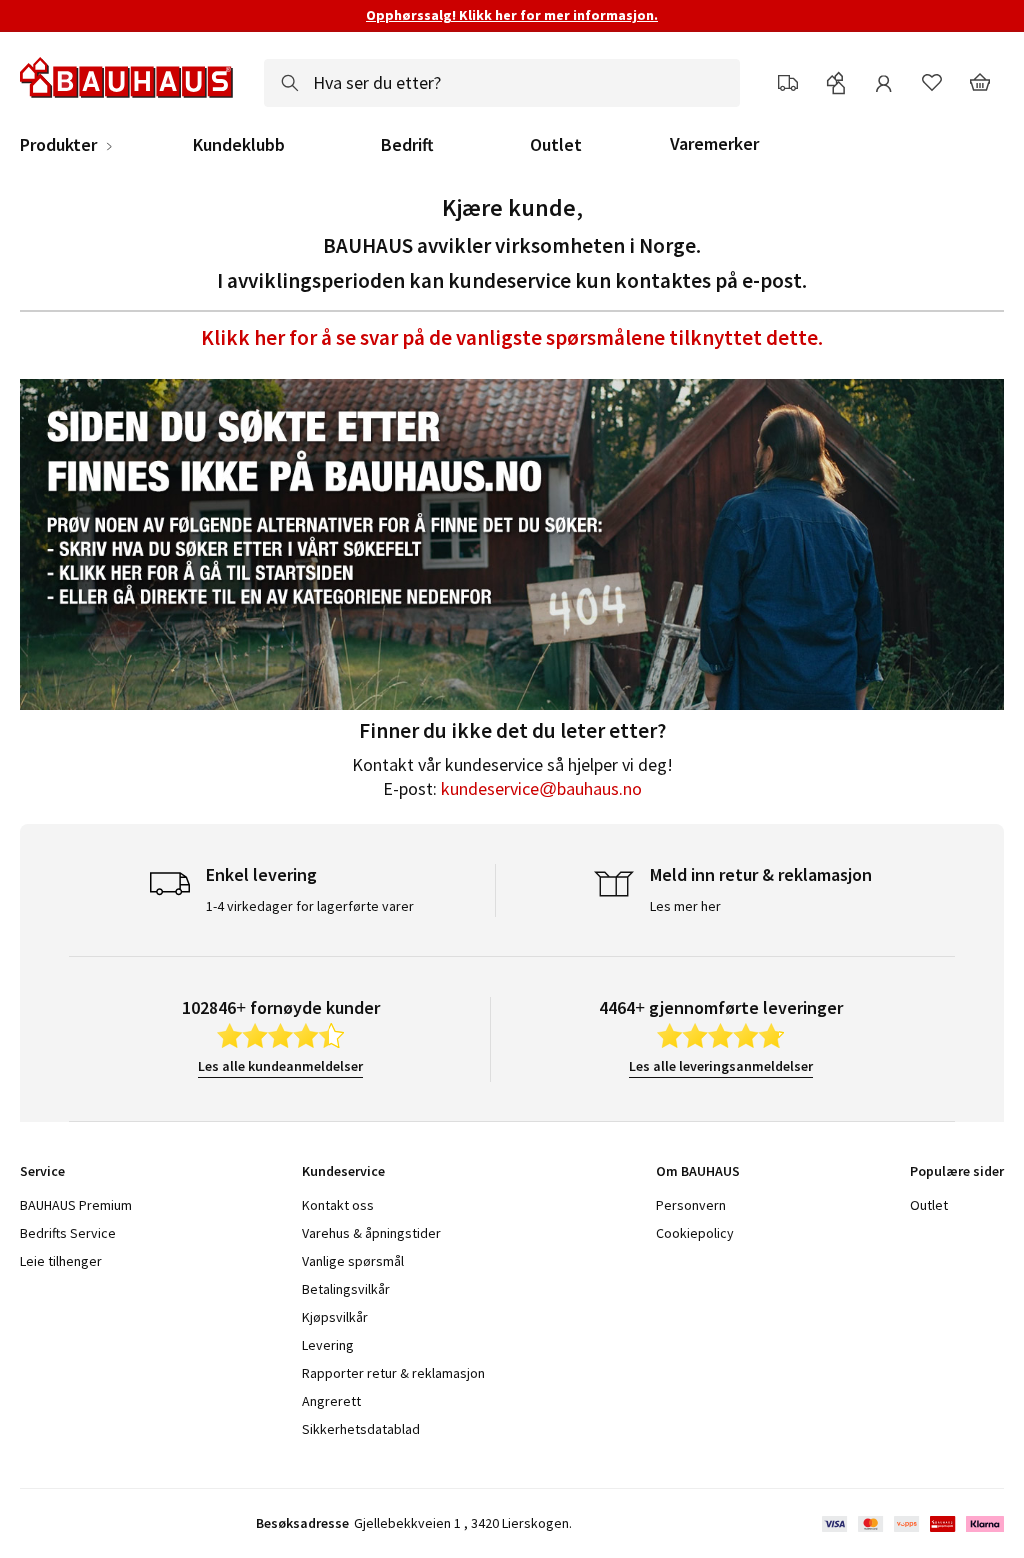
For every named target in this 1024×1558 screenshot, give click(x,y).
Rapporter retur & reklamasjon (393, 1373)
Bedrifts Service (68, 1233)
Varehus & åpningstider (371, 1233)
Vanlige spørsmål (353, 1261)
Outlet (556, 145)
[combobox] (502, 83)
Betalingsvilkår (346, 1289)
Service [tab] (42, 1171)
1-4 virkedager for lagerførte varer (310, 906)
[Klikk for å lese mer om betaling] (911, 1524)
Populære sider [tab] (957, 1171)
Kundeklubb (239, 145)
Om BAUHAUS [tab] (698, 1171)
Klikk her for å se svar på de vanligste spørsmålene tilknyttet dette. (512, 337)
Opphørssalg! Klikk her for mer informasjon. (512, 15)
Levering (328, 1345)
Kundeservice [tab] (343, 1171)
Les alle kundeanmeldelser (280, 1066)
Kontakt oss (338, 1205)
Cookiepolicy (695, 1233)
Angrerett (331, 1401)
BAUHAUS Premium (76, 1205)
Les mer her (685, 906)
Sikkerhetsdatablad (361, 1429)
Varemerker (714, 143)
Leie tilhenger (61, 1261)
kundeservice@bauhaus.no (541, 788)
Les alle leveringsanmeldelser (721, 1066)
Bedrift (407, 145)
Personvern (691, 1205)
